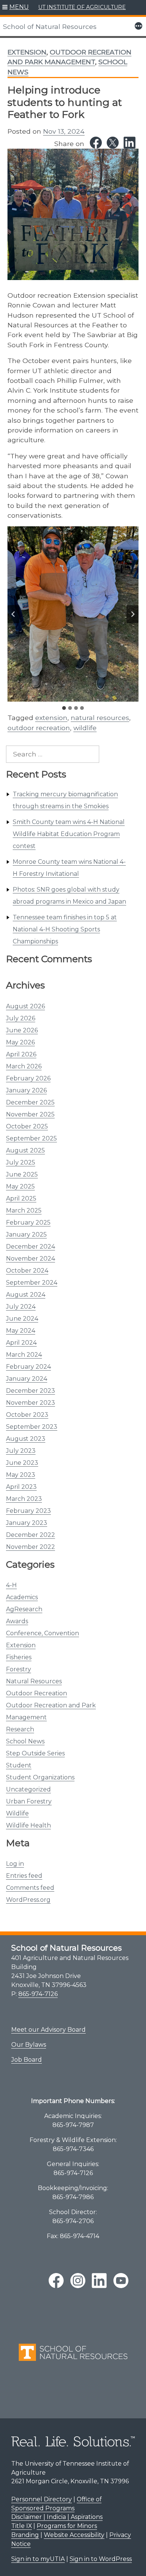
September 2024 (32, 1283)
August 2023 (26, 1439)
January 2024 (27, 1379)
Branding (25, 2535)
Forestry (19, 1669)
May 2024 (21, 1331)
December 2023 (31, 1391)
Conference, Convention (42, 1633)
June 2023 (22, 1463)
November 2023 (31, 1403)
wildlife (85, 728)
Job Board (27, 2060)
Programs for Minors (67, 2526)
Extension (21, 1645)
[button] (16, 8)
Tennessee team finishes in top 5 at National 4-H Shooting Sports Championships (65, 929)
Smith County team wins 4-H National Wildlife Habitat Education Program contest (69, 834)
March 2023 (24, 1499)
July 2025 (21, 1162)
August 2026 (25, 1006)
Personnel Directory (42, 2499)
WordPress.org (28, 1900)
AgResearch (24, 1609)
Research (20, 1729)
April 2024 (21, 1343)
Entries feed (24, 1876)
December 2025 (30, 1102)
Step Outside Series (35, 1753)
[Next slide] (133, 614)
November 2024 (31, 1259)
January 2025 (26, 1235)
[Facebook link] (96, 143)
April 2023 (21, 1487)
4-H (11, 1585)
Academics (22, 1597)
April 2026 (21, 1054)
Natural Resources (34, 1681)
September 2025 (31, 1138)
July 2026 (21, 1018)
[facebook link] (56, 2281)
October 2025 (27, 1126)
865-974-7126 (38, 1994)
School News (25, 1741)
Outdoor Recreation (36, 1693)
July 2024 (21, 1307)
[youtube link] (121, 2281)
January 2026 (26, 1090)
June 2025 (22, 1174)
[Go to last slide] (13, 614)
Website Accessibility (74, 2535)
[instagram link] (78, 2281)
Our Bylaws (29, 2045)
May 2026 (20, 1042)
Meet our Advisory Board (48, 2030)
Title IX (22, 2526)
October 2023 (27, 1415)
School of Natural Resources (50, 26)
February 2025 (28, 1222)
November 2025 (30, 1114)
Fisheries (19, 1657)
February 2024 (28, 1367)
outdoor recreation (39, 728)
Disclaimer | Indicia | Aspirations (57, 2517)
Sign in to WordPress (101, 2559)
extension (51, 718)
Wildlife (17, 1813)
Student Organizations (40, 1777)
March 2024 (24, 1355)
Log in (15, 1864)
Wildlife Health (28, 1825)
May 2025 (20, 1186)
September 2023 (32, 1427)
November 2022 (31, 1547)
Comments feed (30, 1888)
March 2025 (24, 1210)
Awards (17, 1621)
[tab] (64, 708)
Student (19, 1765)
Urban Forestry (29, 1801)
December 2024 (31, 1247)
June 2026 (22, 1030)
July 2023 (21, 1451)
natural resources (100, 718)
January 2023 (27, 1523)
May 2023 (21, 1475)
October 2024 (27, 1271)
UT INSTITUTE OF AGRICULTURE (82, 7)
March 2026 (24, 1066)
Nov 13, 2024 (64, 131)
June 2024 (22, 1319)
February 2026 (28, 1078)
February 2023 (28, 1511)
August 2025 (25, 1150)
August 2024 (26, 1295)
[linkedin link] (99, 2281)
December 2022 (31, 1535)
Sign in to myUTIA (38, 2559)
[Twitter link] (113, 143)
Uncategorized (28, 1789)
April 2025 (21, 1198)
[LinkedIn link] (130, 143)
